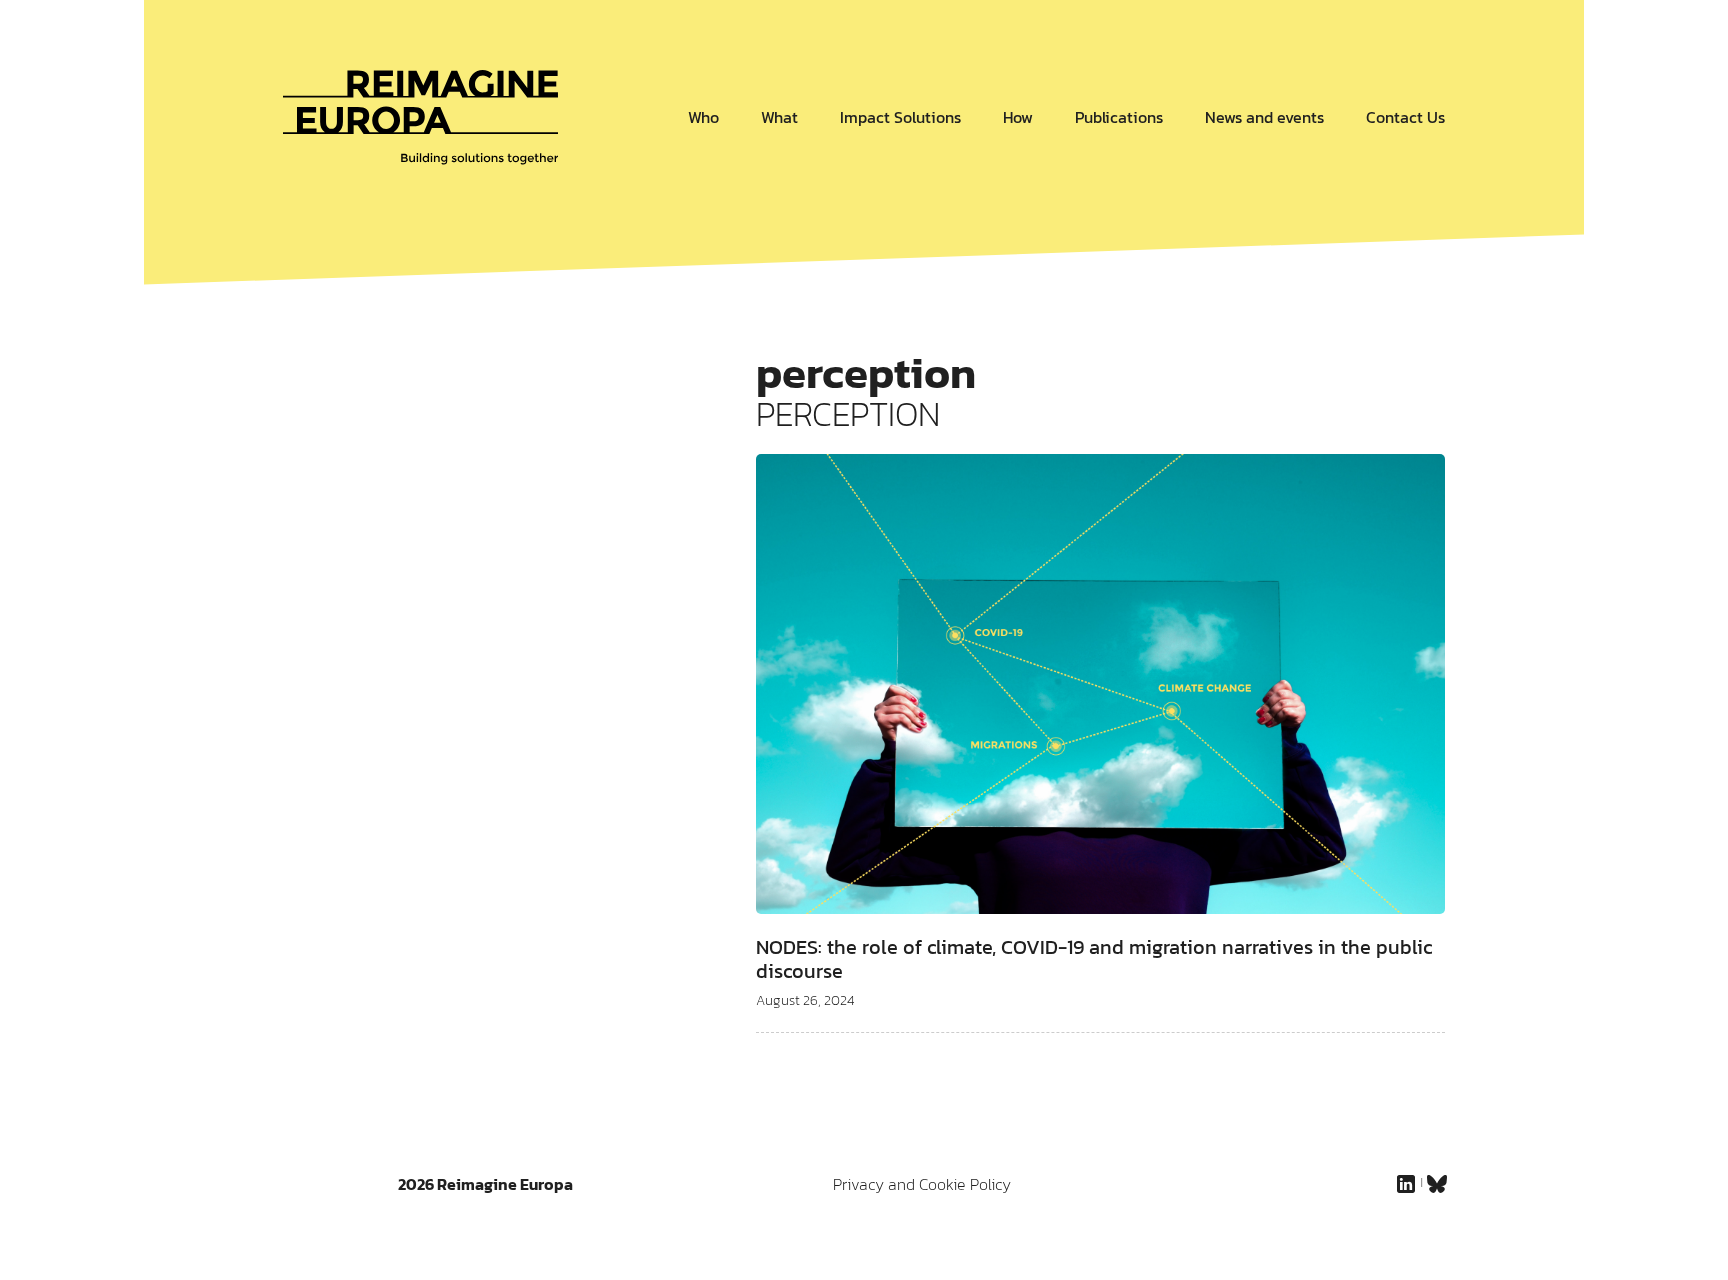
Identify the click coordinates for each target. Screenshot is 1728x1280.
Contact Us (1405, 117)
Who (703, 117)
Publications (1119, 117)
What (779, 117)
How (1018, 117)
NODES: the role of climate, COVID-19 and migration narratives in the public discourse (1094, 959)
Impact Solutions (900, 117)
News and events (1264, 117)
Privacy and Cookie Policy (922, 1184)
